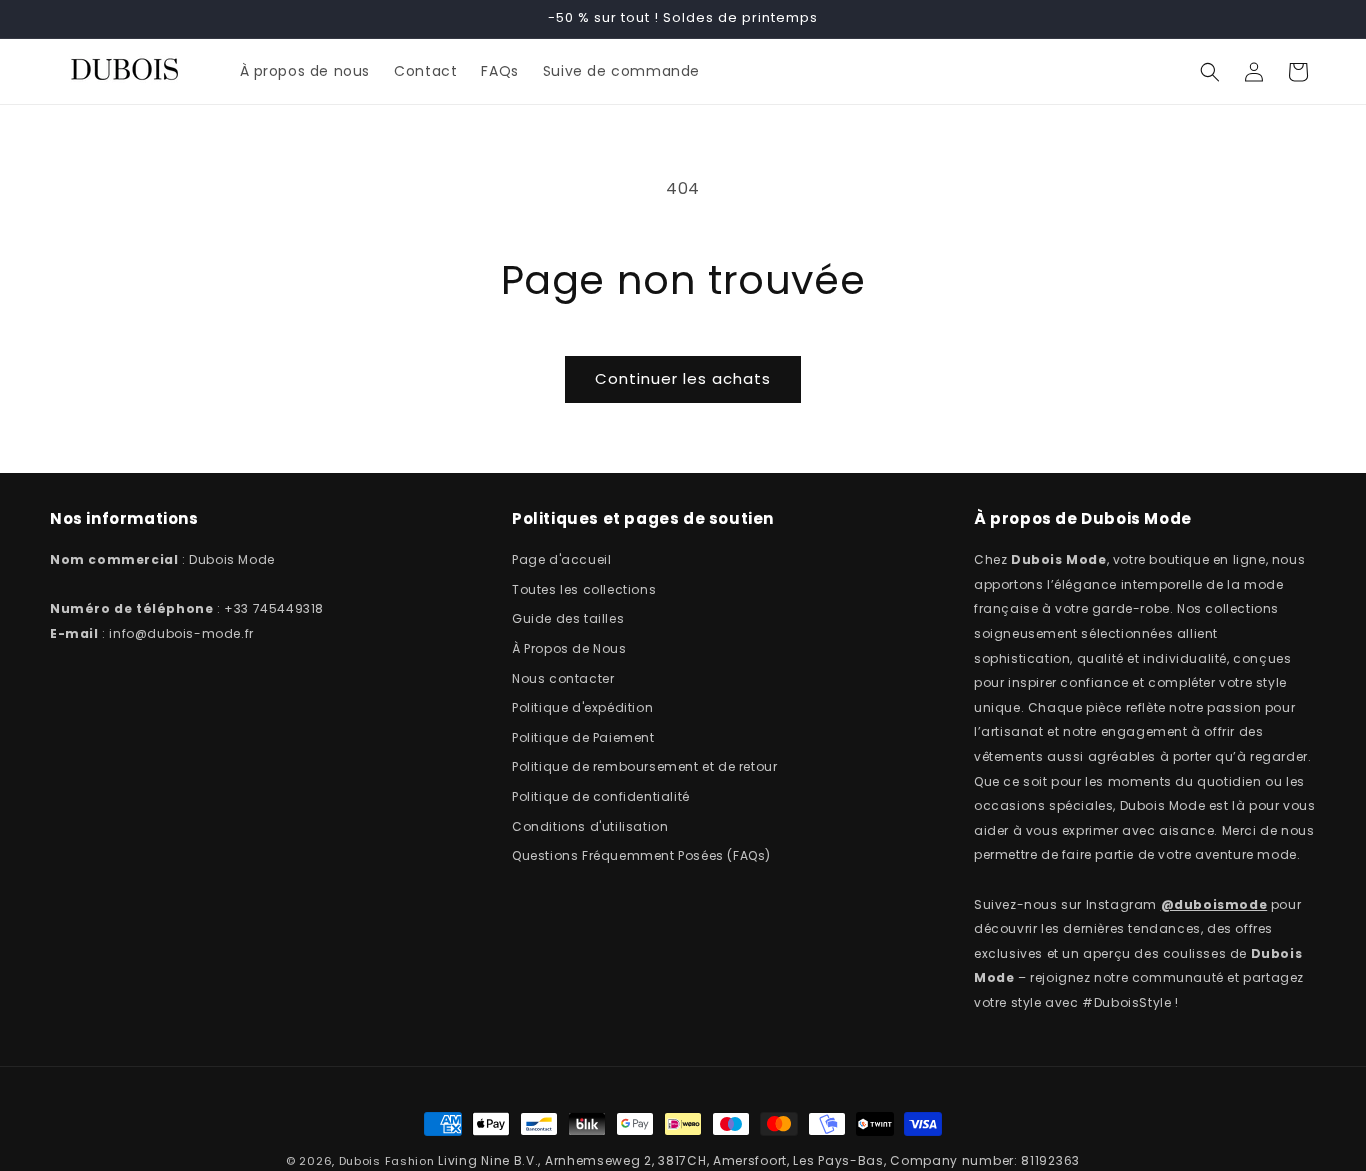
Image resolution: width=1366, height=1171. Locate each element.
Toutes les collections (584, 589)
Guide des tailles (568, 619)
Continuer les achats (683, 378)
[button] (1210, 72)
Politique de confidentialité (601, 796)
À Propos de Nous (569, 648)
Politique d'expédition (582, 707)
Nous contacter (563, 678)
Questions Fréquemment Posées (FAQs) (641, 855)
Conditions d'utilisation (590, 826)
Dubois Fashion (387, 1161)
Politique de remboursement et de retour (644, 766)
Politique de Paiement (583, 737)
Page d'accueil (561, 559)
